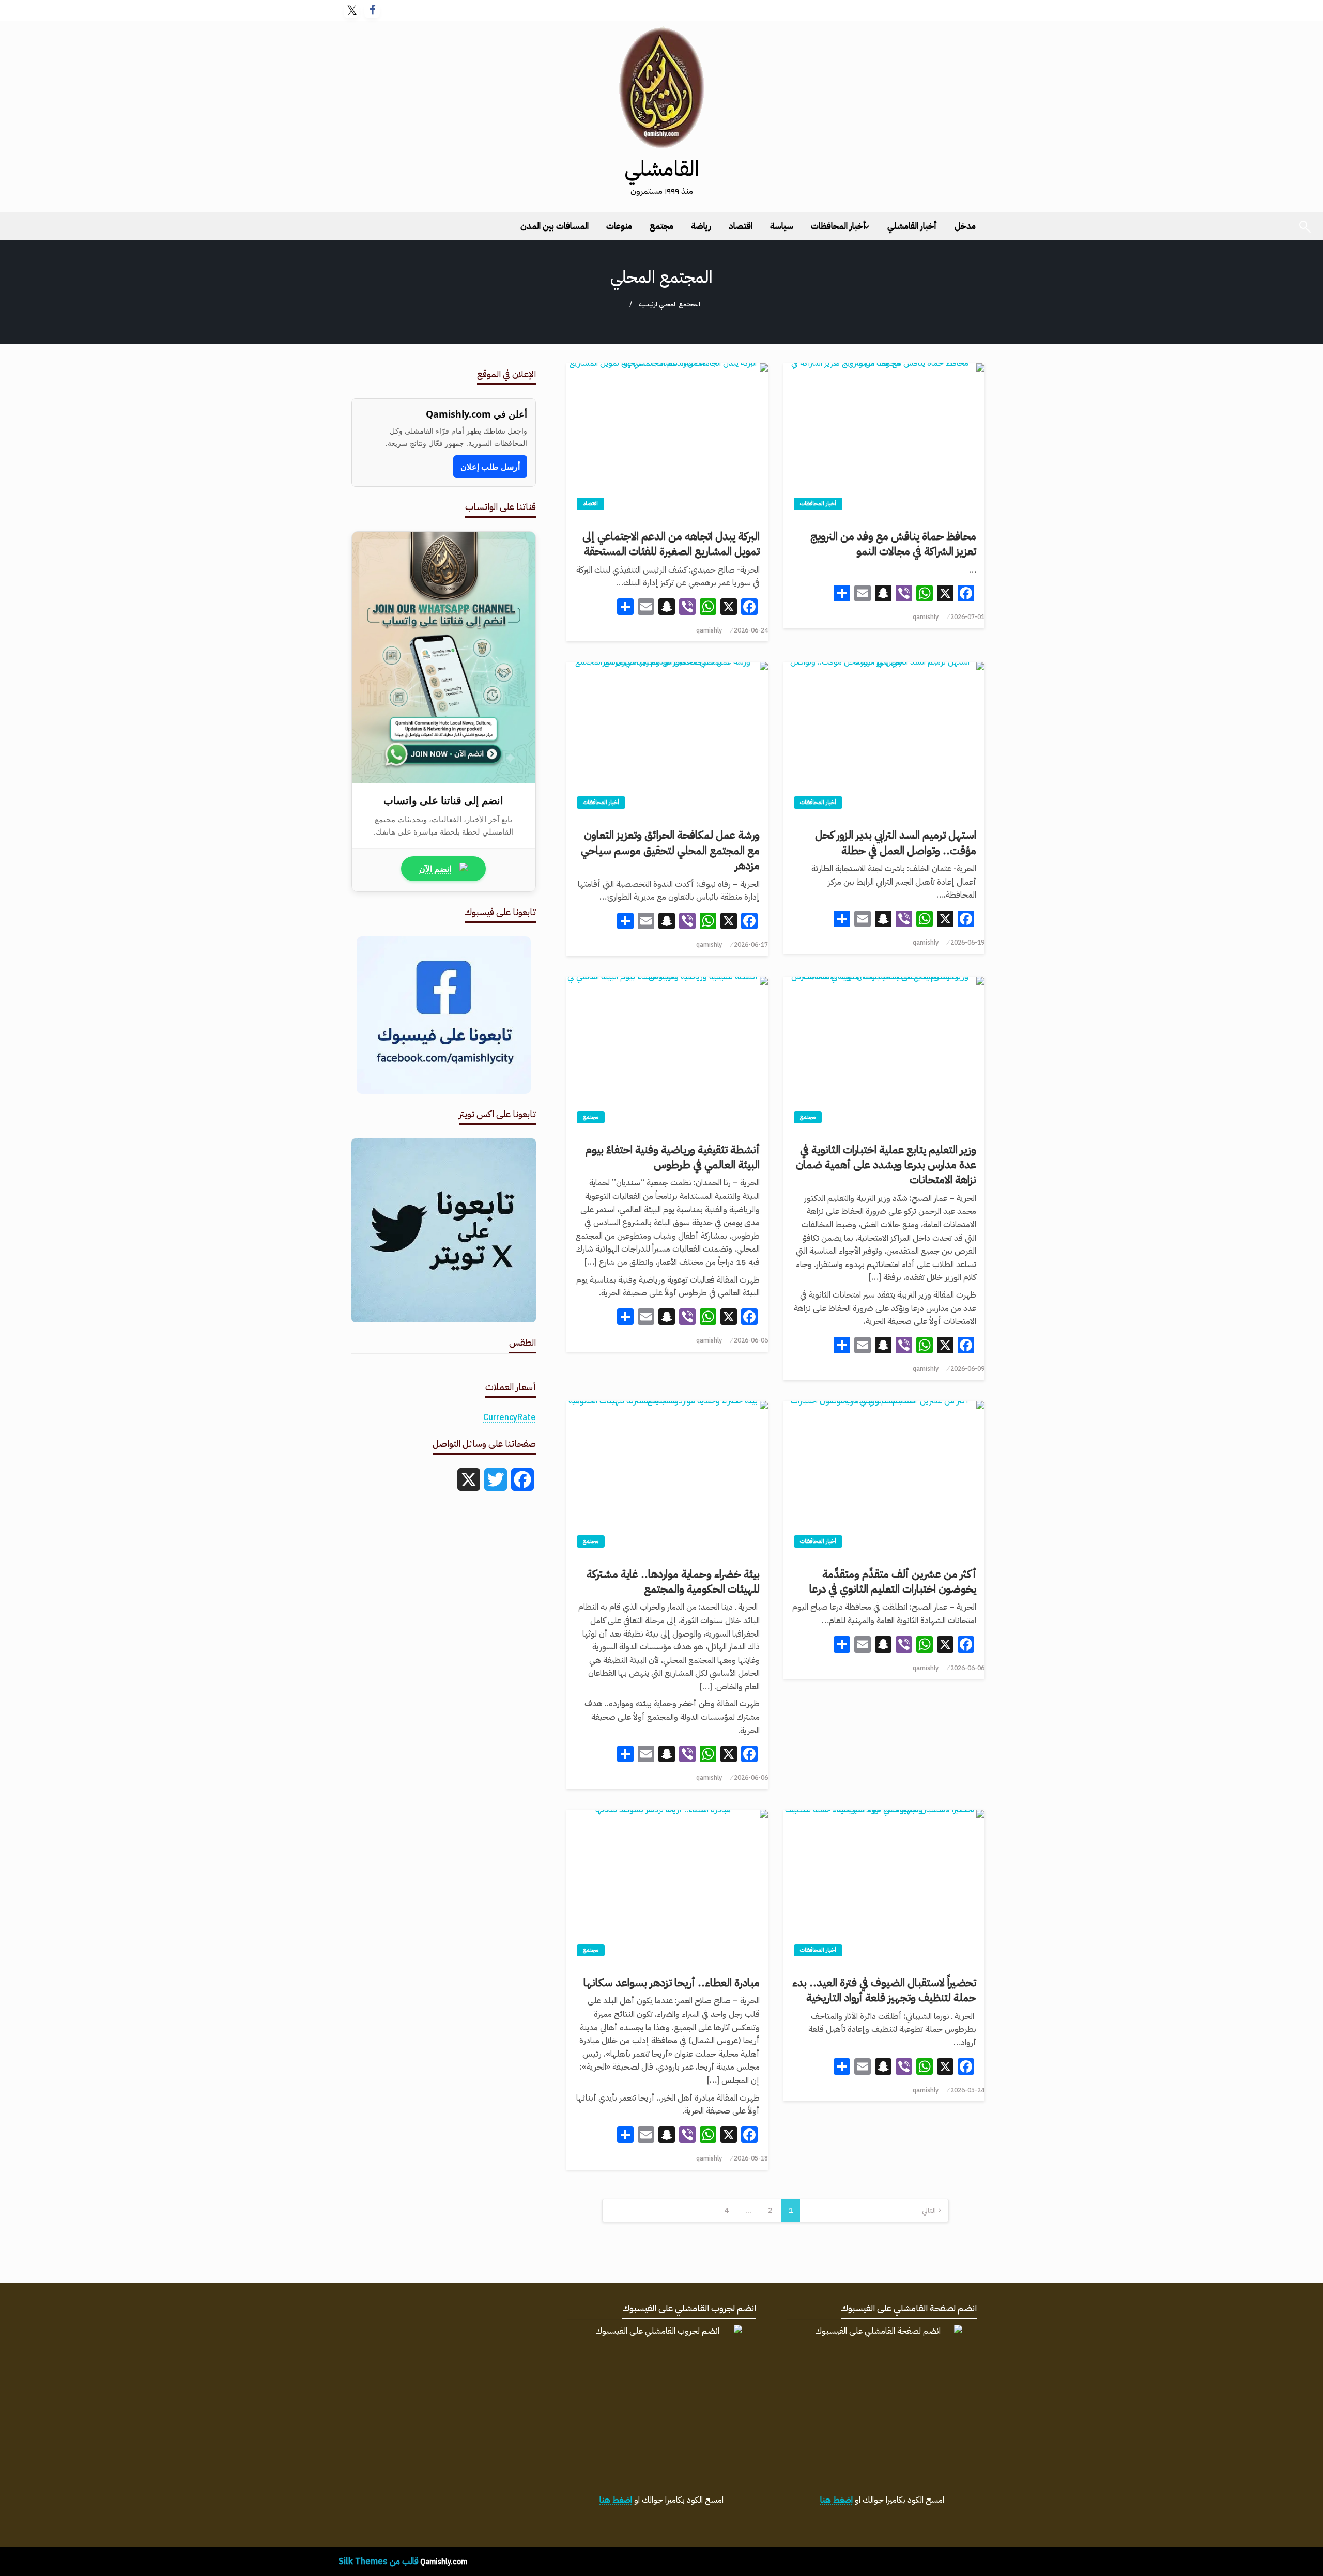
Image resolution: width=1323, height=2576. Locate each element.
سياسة (782, 226)
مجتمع (661, 226)
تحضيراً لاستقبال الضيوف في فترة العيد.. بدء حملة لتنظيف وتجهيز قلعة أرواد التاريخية (884, 1991)
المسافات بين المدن (555, 226)
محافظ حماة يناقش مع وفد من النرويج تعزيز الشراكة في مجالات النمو (893, 544)
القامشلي (662, 169)
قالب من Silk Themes (379, 2561)
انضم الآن (435, 869)
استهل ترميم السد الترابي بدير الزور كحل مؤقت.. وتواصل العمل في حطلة (896, 843)
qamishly (926, 617)
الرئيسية (649, 304)
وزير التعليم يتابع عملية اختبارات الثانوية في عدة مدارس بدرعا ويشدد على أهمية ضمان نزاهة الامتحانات (886, 1165)
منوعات (619, 226)
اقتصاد (741, 226)
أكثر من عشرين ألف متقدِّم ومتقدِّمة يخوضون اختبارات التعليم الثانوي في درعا (893, 1582)
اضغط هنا (836, 2500)
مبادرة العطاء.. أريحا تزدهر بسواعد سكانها (671, 1983)
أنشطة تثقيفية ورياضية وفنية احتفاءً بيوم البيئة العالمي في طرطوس (672, 1158)
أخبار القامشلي (912, 226)
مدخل (965, 226)
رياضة (701, 226)
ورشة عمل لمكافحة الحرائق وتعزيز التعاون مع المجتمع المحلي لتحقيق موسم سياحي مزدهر (670, 851)
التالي (929, 2210)
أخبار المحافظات (839, 226)
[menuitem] (965, 226)
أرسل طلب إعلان (490, 467)
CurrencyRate (510, 1417)
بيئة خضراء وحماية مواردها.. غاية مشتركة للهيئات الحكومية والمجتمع (673, 1582)
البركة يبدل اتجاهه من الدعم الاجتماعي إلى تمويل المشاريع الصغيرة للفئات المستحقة (671, 544)
